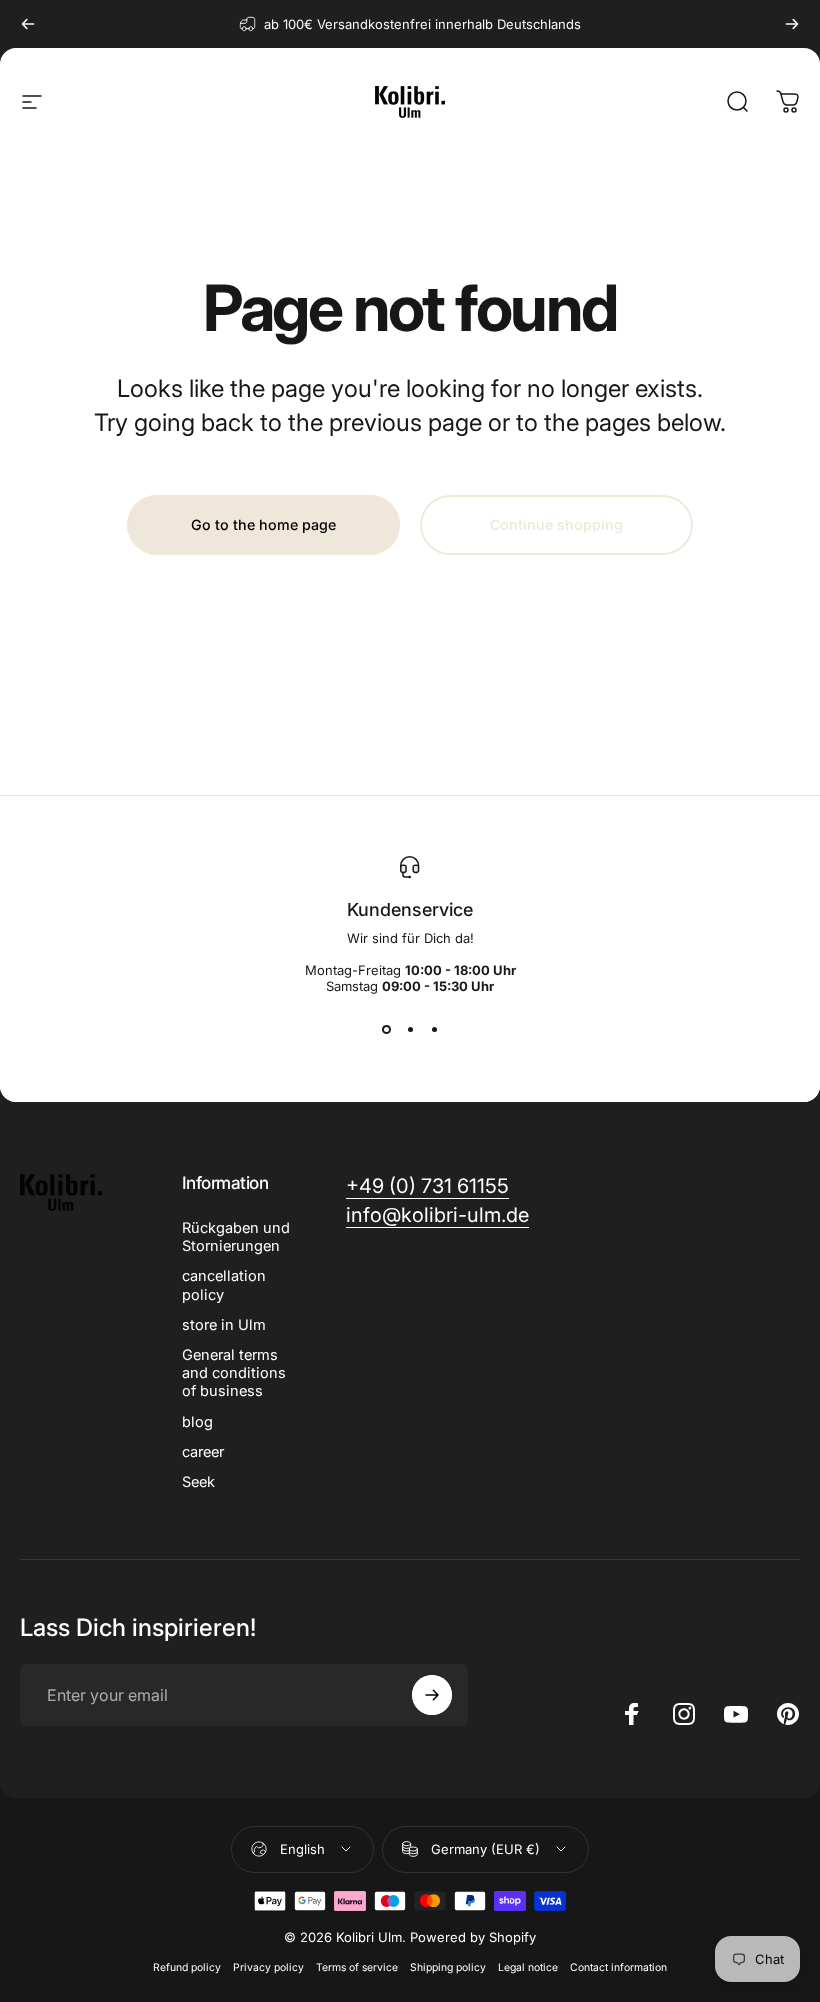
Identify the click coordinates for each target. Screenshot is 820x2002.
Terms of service (357, 1967)
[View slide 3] (434, 1030)
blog (197, 1422)
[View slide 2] (410, 1030)
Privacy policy (268, 1967)
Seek (198, 1482)
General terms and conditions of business (234, 1373)
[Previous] (28, 24)
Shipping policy (448, 1967)
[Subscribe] (432, 1695)
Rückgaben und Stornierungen (236, 1237)
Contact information (618, 1967)
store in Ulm (224, 1325)
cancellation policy (224, 1285)
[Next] (792, 24)
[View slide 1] (386, 1030)
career (203, 1452)
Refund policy (187, 1967)
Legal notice (528, 1967)
